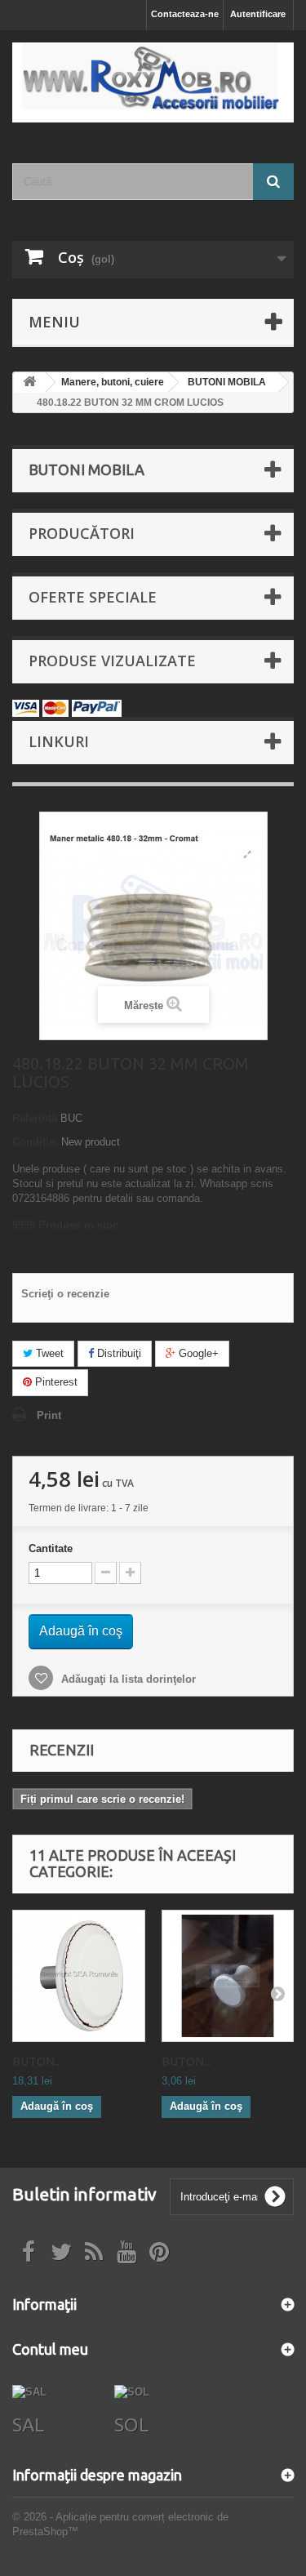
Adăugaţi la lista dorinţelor (127, 1679)
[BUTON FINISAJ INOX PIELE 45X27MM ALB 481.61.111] (79, 1976)
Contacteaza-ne (185, 14)
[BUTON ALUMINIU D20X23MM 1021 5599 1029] (228, 1976)
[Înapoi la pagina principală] (29, 383)
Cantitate (51, 1548)
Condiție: (35, 1142)
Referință (35, 1118)
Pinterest (55, 1382)
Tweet (48, 1353)
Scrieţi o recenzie (65, 1294)
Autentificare (258, 14)
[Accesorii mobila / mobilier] (153, 82)
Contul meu (50, 2349)
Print (49, 1415)
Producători (82, 533)
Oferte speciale (93, 597)
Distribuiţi (118, 1353)
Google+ (197, 1353)
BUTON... (37, 2061)
